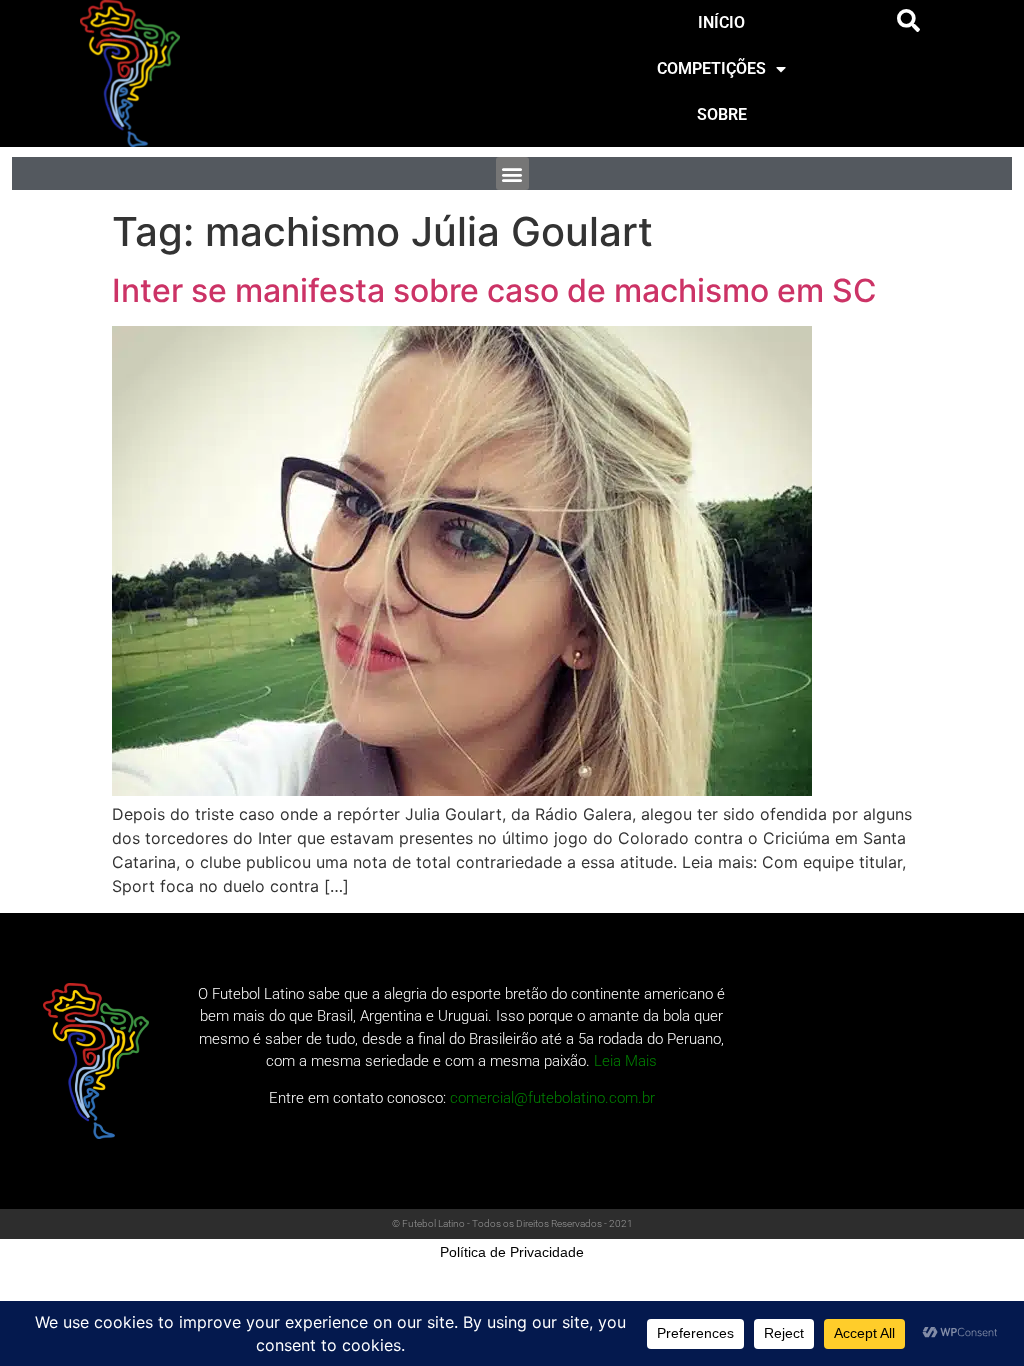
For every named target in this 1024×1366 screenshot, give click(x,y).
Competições (711, 68)
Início (721, 22)
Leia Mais (625, 1061)
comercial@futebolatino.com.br (552, 1098)
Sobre (722, 114)
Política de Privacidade (512, 1252)
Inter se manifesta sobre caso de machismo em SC (494, 290)
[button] (909, 21)
